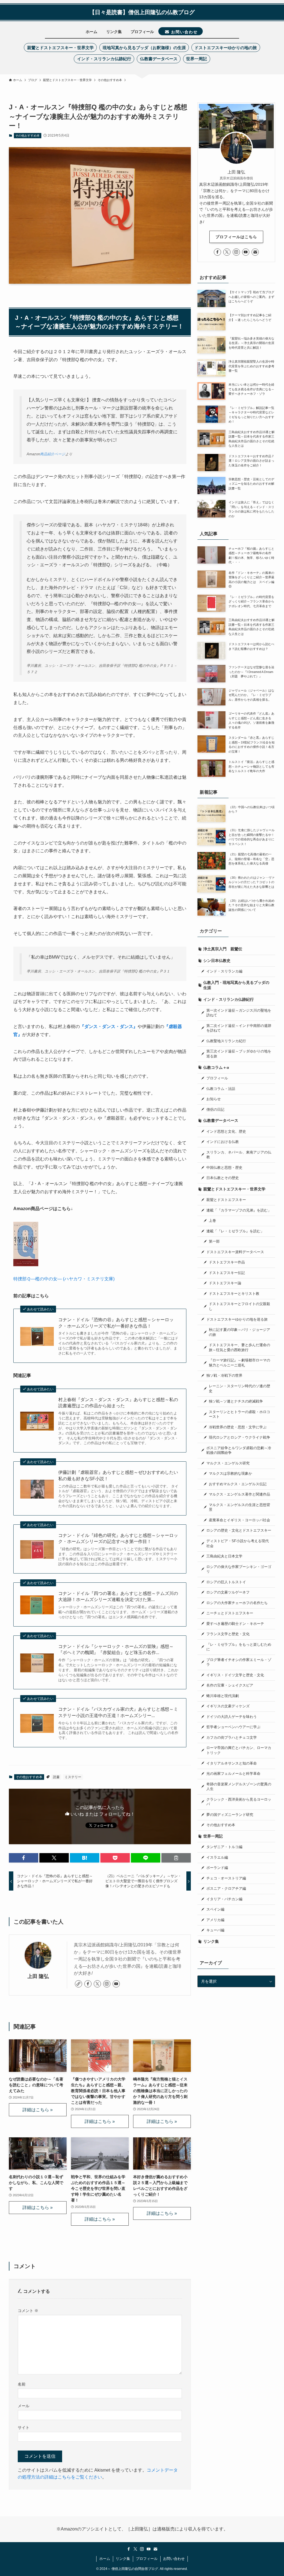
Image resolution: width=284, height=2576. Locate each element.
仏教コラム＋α (216, 1067)
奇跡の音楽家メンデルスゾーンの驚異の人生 (239, 1787)
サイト (24, 2427)
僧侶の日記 (215, 1110)
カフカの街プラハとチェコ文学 (232, 1738)
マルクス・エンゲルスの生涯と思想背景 (239, 1507)
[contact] (255, 252)
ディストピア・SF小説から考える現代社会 (238, 1544)
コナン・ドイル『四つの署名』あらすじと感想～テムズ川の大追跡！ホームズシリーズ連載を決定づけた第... (118, 1596)
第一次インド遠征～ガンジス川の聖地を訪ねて (239, 1013)
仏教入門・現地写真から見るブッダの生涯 (236, 985)
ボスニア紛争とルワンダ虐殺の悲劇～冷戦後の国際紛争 (239, 1451)
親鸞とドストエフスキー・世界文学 (234, 1189)
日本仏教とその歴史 (223, 1178)
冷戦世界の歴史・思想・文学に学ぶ (238, 1427)
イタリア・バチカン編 (224, 1899)
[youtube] (116, 1984)
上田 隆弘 (41, 1976)
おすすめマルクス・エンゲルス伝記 (238, 1484)
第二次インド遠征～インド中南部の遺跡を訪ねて (239, 1028)
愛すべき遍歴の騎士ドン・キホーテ (235, 1624)
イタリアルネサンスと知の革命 (232, 1763)
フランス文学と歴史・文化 (228, 1634)
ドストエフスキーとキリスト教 (234, 1294)
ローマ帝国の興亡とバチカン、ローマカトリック (239, 1750)
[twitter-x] (97, 1984)
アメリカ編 (215, 1920)
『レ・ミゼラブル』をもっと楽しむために (239, 1647)
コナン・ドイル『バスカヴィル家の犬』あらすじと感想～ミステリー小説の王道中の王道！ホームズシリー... (118, 1712)
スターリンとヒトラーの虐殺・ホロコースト (239, 1414)
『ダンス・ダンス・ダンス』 (109, 1026)
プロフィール (217, 1078)
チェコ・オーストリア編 (226, 1878)
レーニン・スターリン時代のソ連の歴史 (239, 1389)
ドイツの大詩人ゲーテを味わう (232, 1717)
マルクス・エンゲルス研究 (228, 1463)
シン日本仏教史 (217, 961)
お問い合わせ (174, 2559)
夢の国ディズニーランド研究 (230, 1815)
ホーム (105, 2559)
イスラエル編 (217, 1858)
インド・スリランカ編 (224, 971)
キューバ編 (215, 1930)
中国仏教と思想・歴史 (224, 1168)
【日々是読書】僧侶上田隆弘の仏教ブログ (142, 12)
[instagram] (107, 1984)
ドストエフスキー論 (225, 1283)
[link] (78, 1984)
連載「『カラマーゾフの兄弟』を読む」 (239, 1210)
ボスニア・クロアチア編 (226, 1889)
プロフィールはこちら (236, 237)
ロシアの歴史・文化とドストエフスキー (239, 1530)
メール (24, 2406)
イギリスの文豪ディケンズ (228, 1706)
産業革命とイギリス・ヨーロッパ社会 (239, 1520)
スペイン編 (215, 1909)
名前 (22, 2384)
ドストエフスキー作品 (227, 1262)
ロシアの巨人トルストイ (226, 1582)
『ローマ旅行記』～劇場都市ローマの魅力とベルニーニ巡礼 (239, 1363)
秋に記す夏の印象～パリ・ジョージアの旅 (239, 1332)
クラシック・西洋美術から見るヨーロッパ (239, 1802)
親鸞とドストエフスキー (226, 1200)
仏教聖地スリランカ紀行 (226, 1041)
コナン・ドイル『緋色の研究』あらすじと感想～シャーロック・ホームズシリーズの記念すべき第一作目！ (118, 1538)
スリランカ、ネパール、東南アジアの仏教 (239, 1155)
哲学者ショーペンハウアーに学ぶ (233, 1727)
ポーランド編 (217, 1868)
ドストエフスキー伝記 (227, 1273)
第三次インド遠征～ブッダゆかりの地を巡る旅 (239, 1054)
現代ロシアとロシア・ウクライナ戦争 (239, 1437)
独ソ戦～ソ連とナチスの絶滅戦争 (236, 1401)
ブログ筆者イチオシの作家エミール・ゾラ (239, 1662)
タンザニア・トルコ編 (224, 1847)
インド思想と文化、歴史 (226, 1132)
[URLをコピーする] (176, 1858)
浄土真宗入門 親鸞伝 (223, 949)
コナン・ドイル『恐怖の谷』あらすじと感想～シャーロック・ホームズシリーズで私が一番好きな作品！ (116, 1323)
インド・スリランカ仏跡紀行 (229, 999)
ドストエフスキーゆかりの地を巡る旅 (237, 1320)
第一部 (214, 1241)
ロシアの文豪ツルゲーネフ (228, 1592)
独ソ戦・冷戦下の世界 (224, 1376)
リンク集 (211, 1941)
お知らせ (214, 1099)
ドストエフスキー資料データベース (235, 1252)
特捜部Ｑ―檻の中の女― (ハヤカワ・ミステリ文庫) (64, 1279)
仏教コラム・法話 (221, 1089)
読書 (56, 1777)
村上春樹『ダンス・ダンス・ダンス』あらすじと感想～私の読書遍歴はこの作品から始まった (118, 1403)
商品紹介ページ (53, 454)
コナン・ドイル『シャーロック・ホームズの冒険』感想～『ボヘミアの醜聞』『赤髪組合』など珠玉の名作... (116, 1649)
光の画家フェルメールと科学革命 (233, 1774)
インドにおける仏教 (223, 1142)
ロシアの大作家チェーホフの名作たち (237, 1603)
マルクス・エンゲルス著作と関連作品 (239, 1494)
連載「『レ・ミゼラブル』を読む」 (235, 1231)
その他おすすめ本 (27, 135)
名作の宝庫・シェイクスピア (230, 1685)
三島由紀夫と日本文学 (224, 1556)
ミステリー (73, 1777)
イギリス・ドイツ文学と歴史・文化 (235, 1675)
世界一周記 (213, 1836)
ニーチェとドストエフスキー (230, 1613)
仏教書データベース (221, 1120)
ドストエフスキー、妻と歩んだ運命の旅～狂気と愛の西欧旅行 (239, 1348)
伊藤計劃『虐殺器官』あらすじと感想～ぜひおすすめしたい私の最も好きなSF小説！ (118, 1475)
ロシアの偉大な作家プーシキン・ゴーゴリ (239, 1569)
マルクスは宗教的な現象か (230, 1474)
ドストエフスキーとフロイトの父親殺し (239, 1306)
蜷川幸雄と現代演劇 (223, 1696)
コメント (28, 2311)
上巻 (212, 1221)
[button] (24, 1858)
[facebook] (88, 1984)
